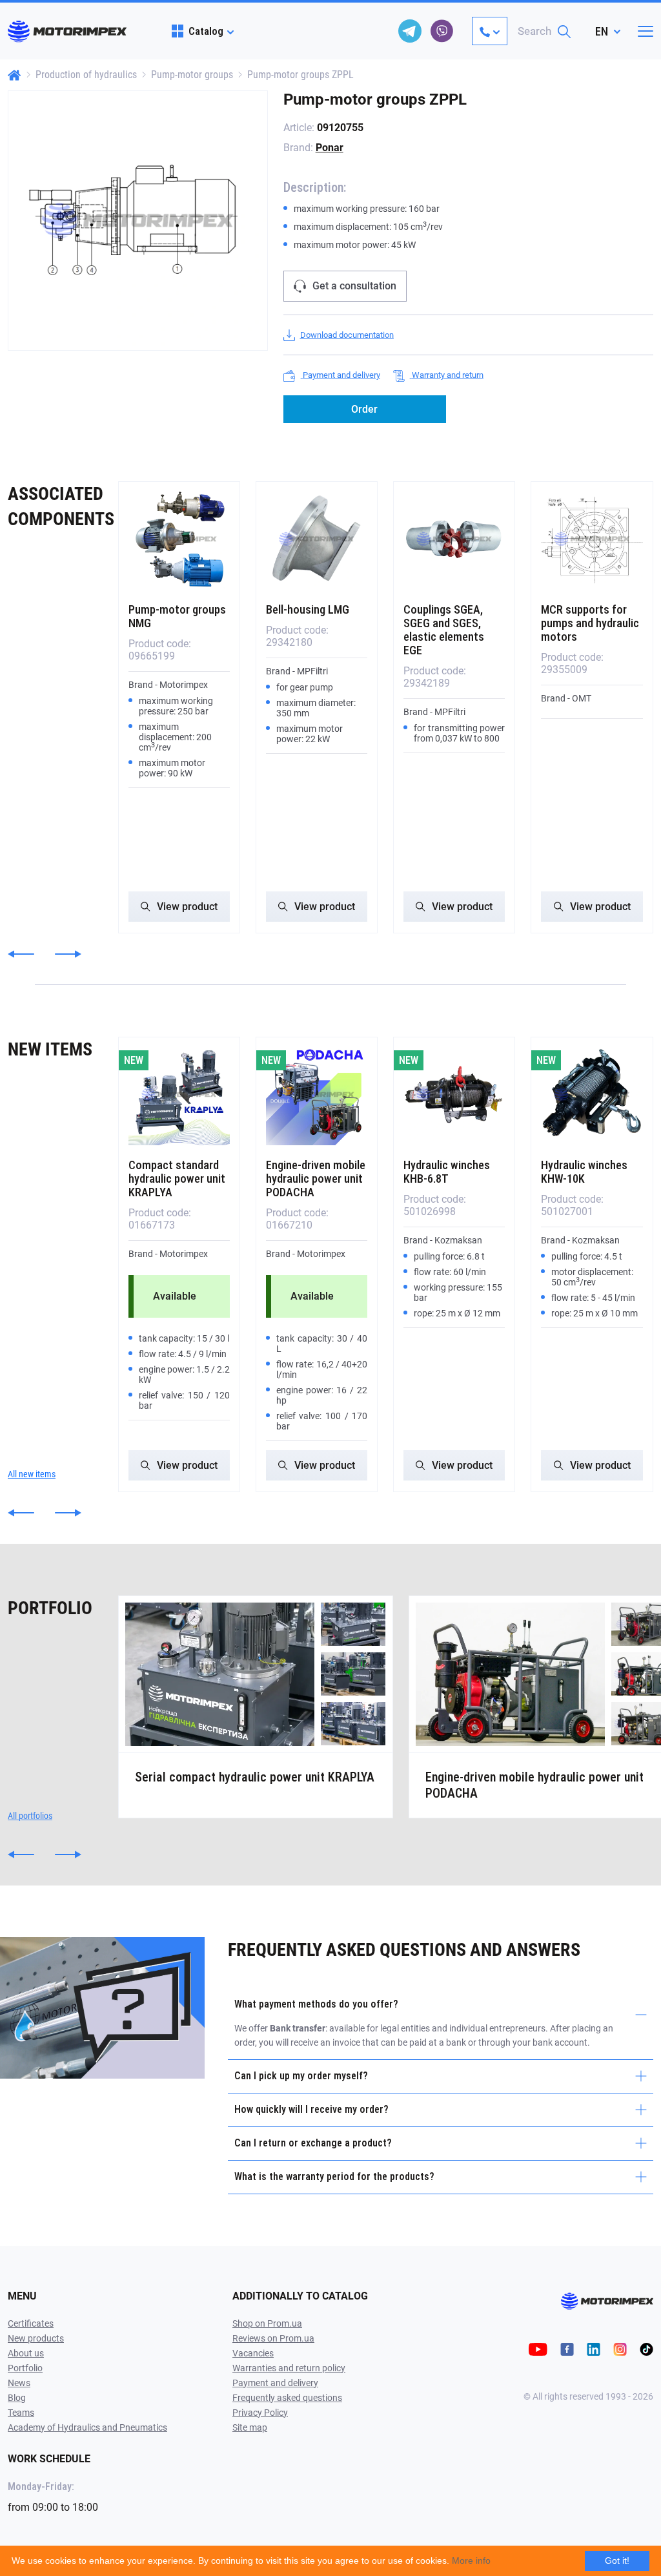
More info (471, 2560)
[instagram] (620, 2348)
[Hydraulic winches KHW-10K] (592, 1095)
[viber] (442, 31)
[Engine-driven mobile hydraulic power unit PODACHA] (317, 1095)
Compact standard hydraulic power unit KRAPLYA (177, 1179)
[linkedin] (594, 2348)
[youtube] (538, 2348)
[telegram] (410, 31)
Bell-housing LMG (308, 609)
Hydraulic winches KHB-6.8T (447, 1172)
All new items (32, 1474)
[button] (21, 954)
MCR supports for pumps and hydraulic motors (590, 623)
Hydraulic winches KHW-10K (584, 1172)
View (187, 907)
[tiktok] (646, 2348)
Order (364, 409)
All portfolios (30, 1816)
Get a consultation (354, 286)
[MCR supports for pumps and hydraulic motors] (592, 539)
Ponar (330, 148)
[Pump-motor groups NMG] (179, 539)
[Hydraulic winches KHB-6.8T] (454, 1095)
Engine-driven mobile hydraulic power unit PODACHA (316, 1179)
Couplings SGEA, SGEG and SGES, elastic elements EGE (444, 630)
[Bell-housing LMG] (317, 539)
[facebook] (567, 2348)
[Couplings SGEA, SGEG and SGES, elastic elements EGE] (454, 539)
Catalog (206, 31)
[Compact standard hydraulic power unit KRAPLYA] (179, 1095)
